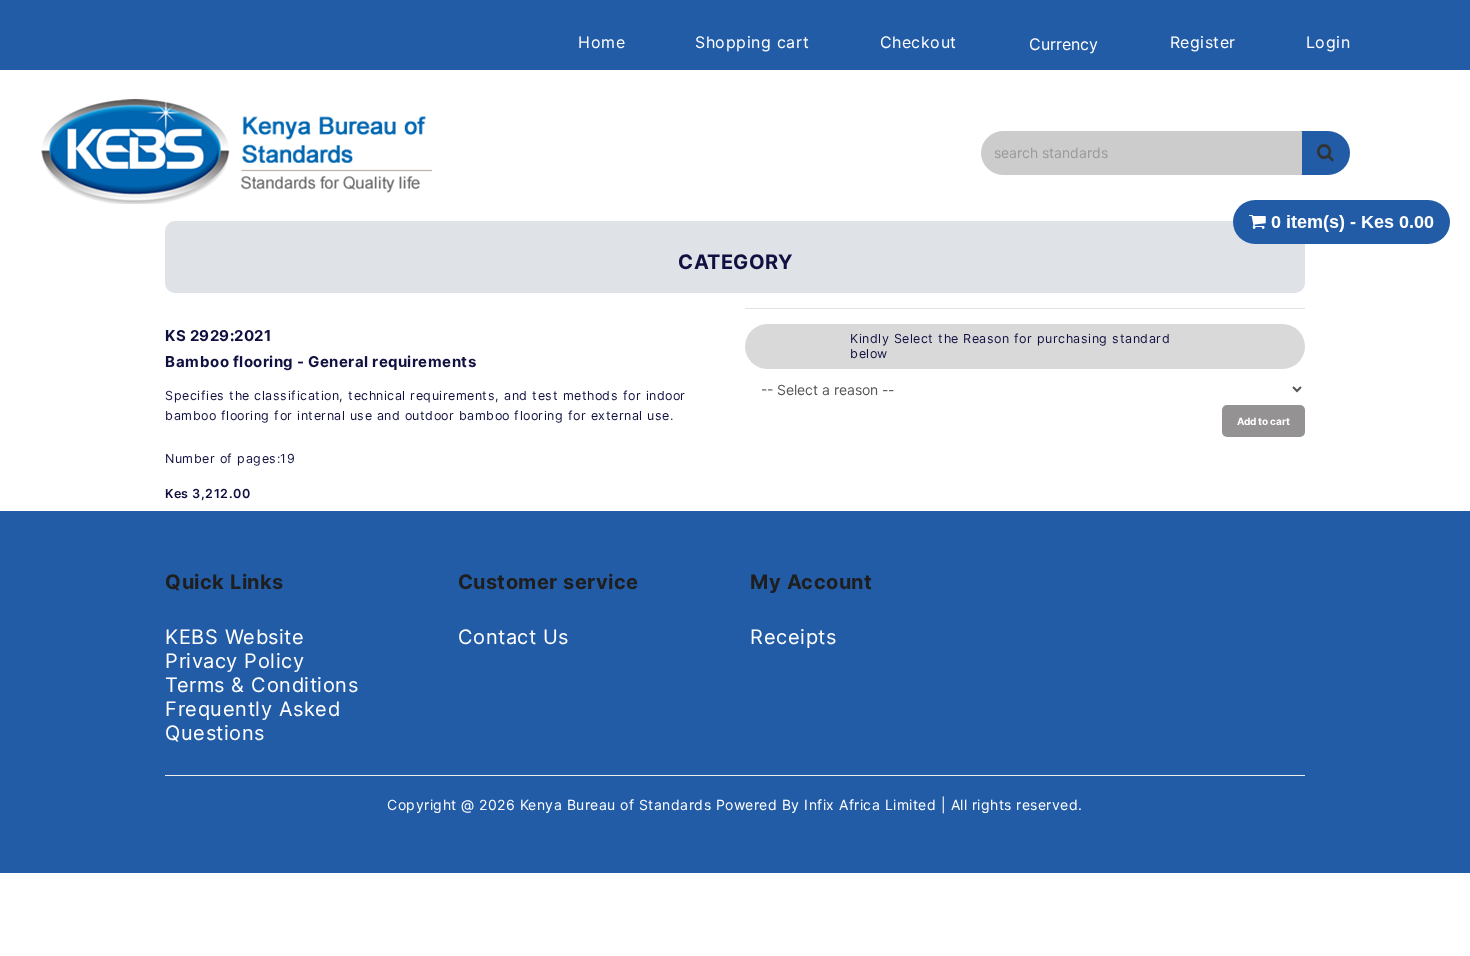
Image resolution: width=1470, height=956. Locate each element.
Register (1203, 42)
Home (601, 42)
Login (1328, 42)
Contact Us (513, 637)
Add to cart (1263, 421)
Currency (1063, 44)
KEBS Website (234, 637)
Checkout (918, 42)
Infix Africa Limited (872, 804)
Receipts (793, 637)
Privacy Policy (234, 661)
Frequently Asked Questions (252, 721)
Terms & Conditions (261, 685)
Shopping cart (752, 42)
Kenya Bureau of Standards (618, 804)
